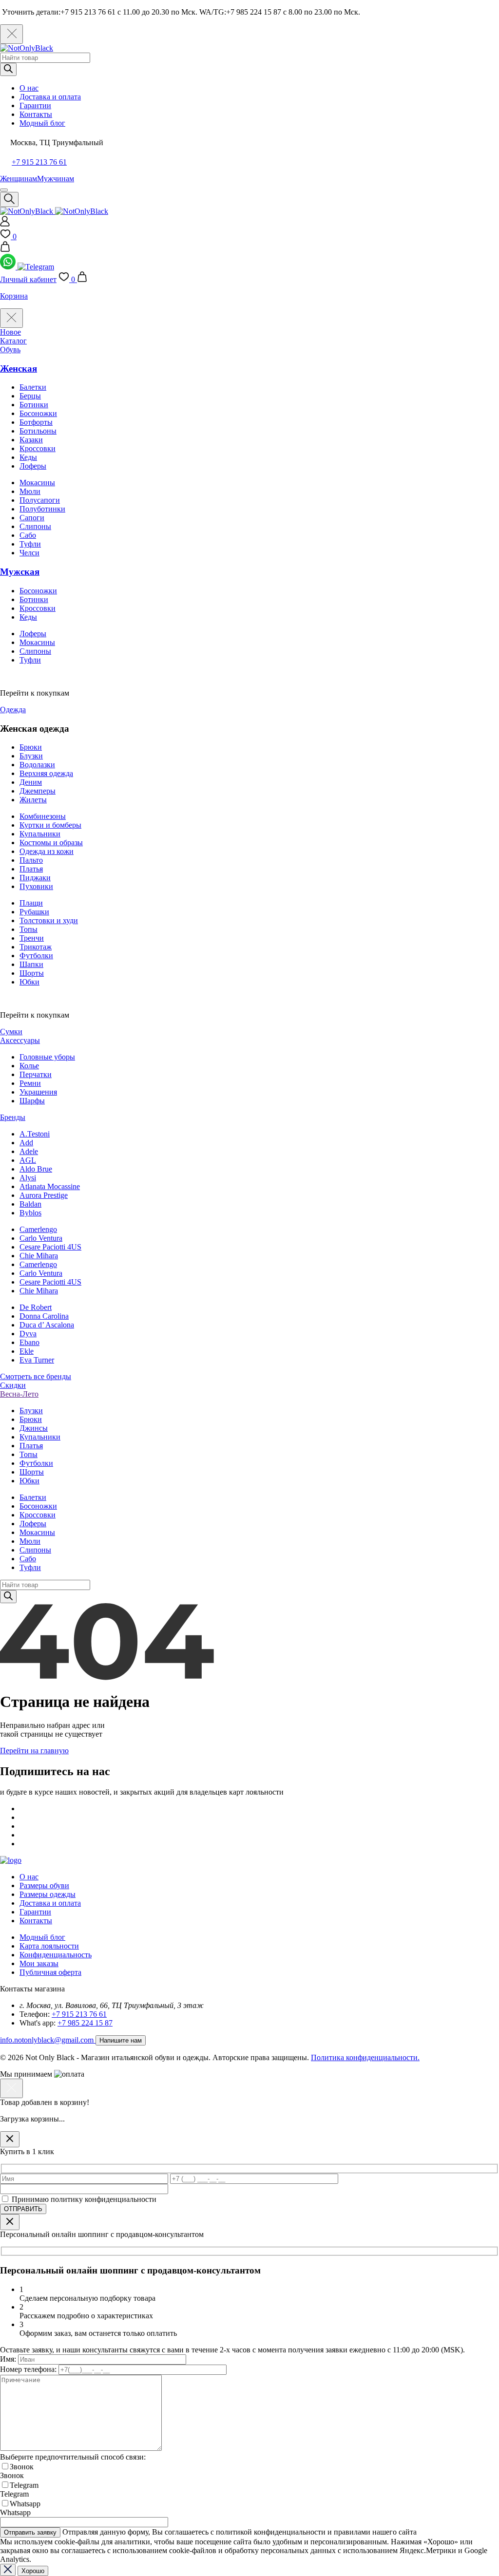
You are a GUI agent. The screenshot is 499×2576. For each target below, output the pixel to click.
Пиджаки (35, 878)
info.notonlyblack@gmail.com (48, 2040)
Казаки (31, 440)
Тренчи (32, 938)
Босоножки (38, 413)
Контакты (36, 114)
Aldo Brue (36, 1169)
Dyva (28, 1334)
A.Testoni (35, 1134)
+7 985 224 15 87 (85, 2023)
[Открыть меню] (4, 190)
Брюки (31, 747)
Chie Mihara (39, 1256)
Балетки (33, 387)
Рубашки (34, 912)
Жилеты (33, 800)
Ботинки (34, 405)
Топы (29, 929)
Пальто (31, 860)
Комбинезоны (43, 816)
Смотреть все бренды (36, 1376)
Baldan (30, 1204)
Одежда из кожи (47, 851)
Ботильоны (38, 431)
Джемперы (38, 791)
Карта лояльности (49, 1946)
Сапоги (32, 518)
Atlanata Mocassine (50, 1186)
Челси (29, 553)
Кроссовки (38, 448)
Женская (19, 369)
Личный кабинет (28, 279)
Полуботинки (42, 509)
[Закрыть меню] (11, 318)
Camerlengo (38, 1229)
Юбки (29, 982)
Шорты (32, 973)
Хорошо (33, 2571)
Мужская (20, 572)
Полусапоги (40, 500)
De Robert (36, 1307)
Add (26, 1143)
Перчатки (36, 1074)
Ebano (29, 1342)
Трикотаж (36, 947)
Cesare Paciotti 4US (50, 1247)
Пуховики (36, 886)
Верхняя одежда (46, 773)
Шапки (31, 964)
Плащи (31, 903)
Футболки (36, 956)
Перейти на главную (34, 1751)
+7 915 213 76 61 (39, 162)
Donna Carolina (44, 1316)
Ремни (30, 1083)
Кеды (28, 457)
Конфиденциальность (56, 1955)
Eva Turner (37, 1360)
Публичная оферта (50, 1972)
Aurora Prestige (44, 1195)
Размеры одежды (48, 1894)
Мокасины (37, 483)
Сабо (28, 535)
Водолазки (37, 765)
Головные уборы (47, 1057)
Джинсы (34, 1428)
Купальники (40, 834)
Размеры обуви (44, 1885)
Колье (29, 1066)
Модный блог (42, 123)
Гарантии (35, 105)
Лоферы (33, 466)
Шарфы (32, 1101)
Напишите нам (121, 2040)
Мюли (30, 491)
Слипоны (35, 526)
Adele (29, 1151)
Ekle (27, 1351)
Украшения (38, 1092)
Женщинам (19, 179)
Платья (31, 869)
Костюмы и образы (51, 843)
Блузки (31, 756)
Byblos (30, 1213)
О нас (29, 88)
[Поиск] (8, 69)
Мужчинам (56, 179)
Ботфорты (36, 422)
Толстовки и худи (49, 920)
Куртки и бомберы (50, 825)
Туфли (30, 544)
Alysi (28, 1178)
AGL (28, 1160)
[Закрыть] (10, 2139)
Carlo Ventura (41, 1238)
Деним (31, 782)
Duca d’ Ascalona (47, 1325)
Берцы (30, 396)
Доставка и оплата (50, 97)
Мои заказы (39, 1963)
